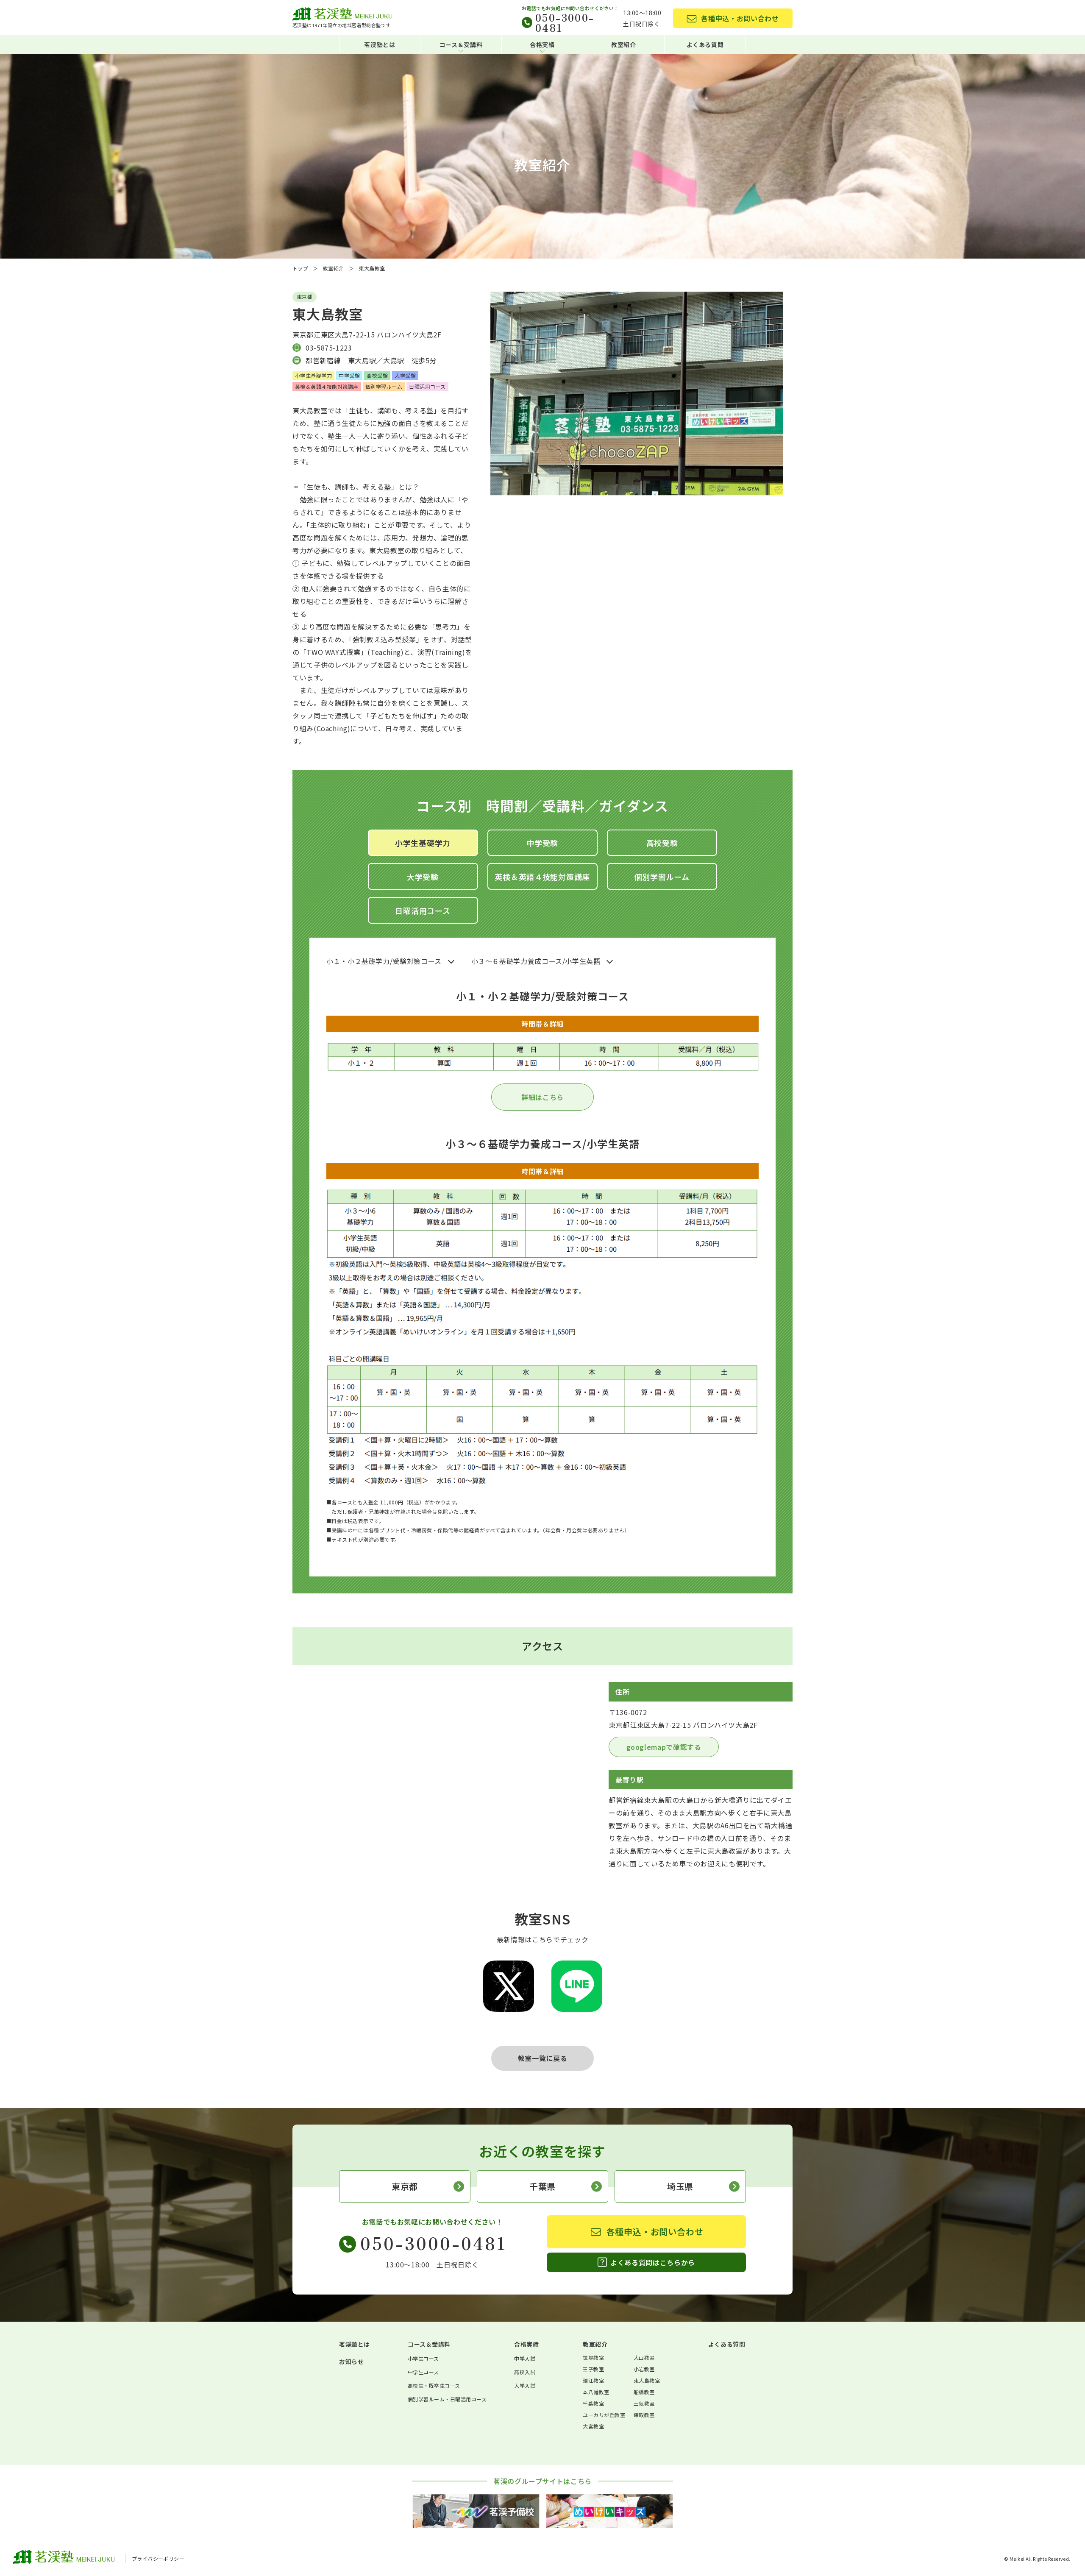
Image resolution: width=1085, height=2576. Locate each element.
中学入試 (525, 2358)
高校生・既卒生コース (434, 2385)
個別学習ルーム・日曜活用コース (447, 2399)
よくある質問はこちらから (653, 2262)
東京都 (405, 2186)
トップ (300, 268)
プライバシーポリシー (158, 2558)
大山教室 (644, 2357)
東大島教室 (647, 2380)
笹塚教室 (593, 2357)
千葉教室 (593, 2403)
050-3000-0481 (565, 22)
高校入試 (525, 2372)
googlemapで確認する (664, 1747)
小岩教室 (644, 2369)
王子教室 (593, 2369)
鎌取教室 (644, 2415)
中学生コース (423, 2372)
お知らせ (351, 2362)
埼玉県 (680, 2186)
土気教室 (644, 2403)
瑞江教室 (593, 2380)
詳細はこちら (542, 1097)
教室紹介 (624, 45)
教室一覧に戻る (542, 2058)
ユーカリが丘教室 (604, 2415)
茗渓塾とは (380, 45)
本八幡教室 (596, 2392)
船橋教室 (644, 2392)
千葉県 (542, 2186)
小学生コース (423, 2358)
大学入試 (525, 2385)
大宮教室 (593, 2426)
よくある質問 (705, 45)
